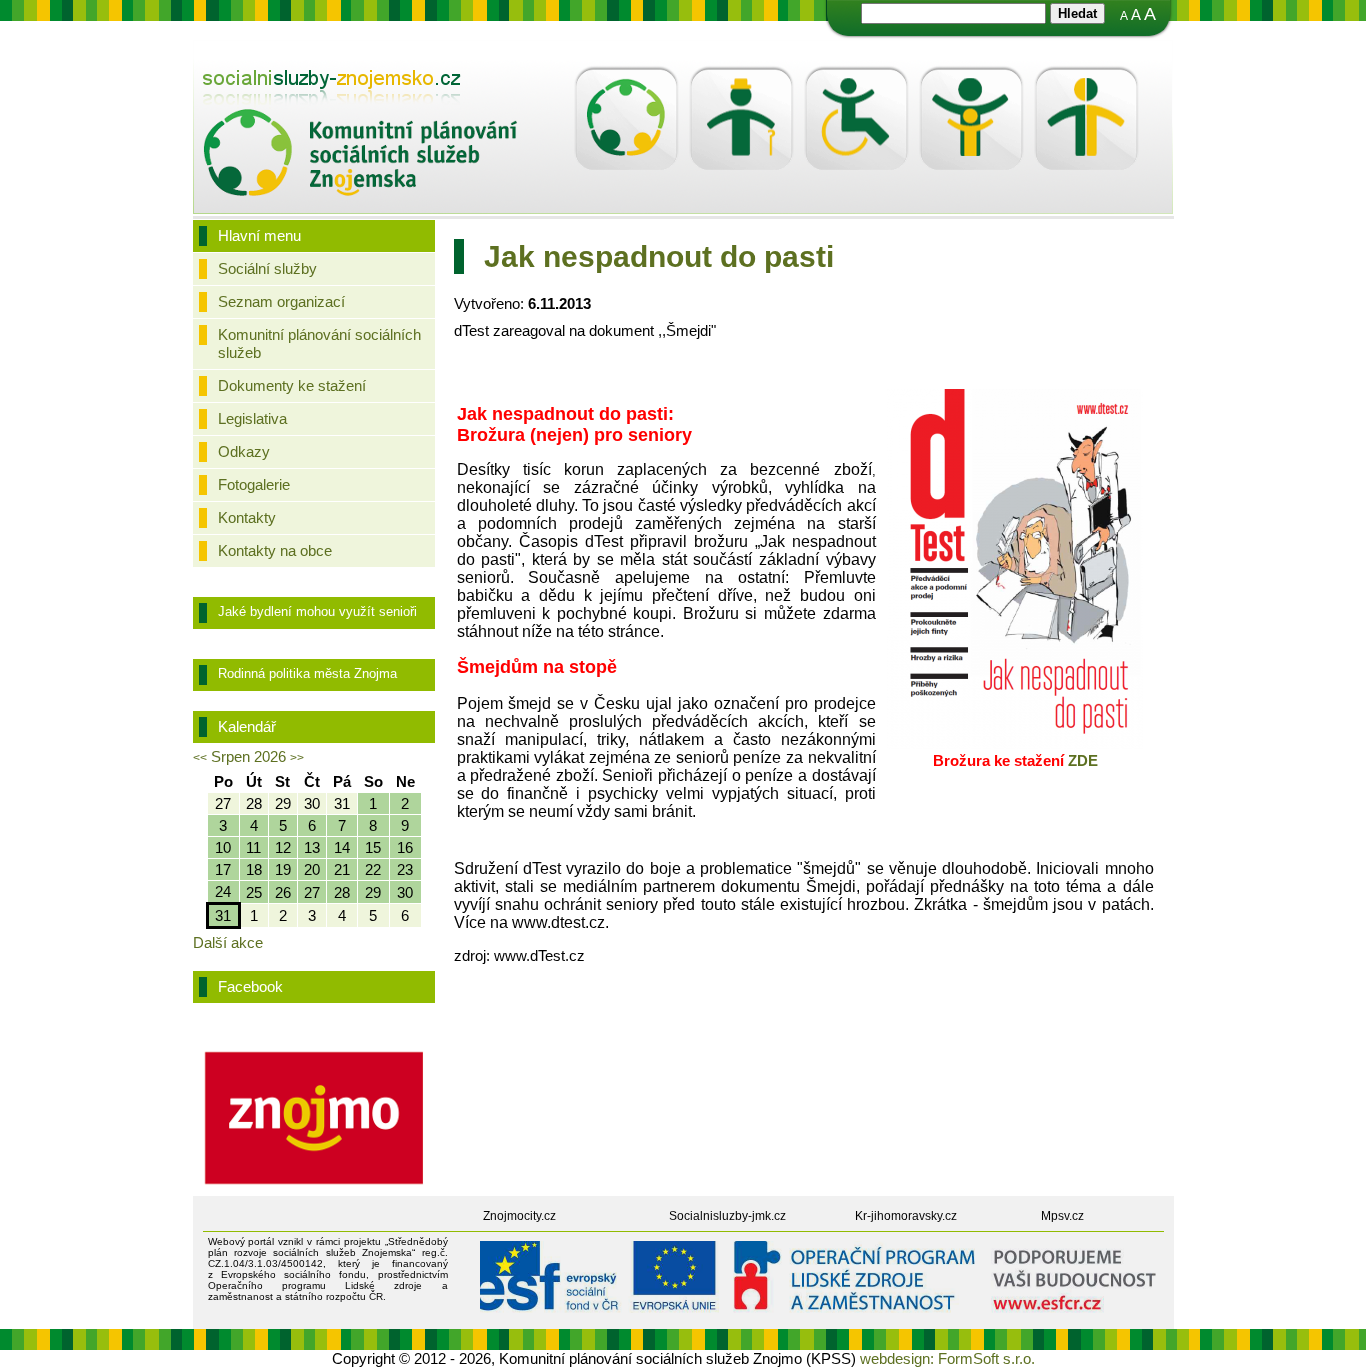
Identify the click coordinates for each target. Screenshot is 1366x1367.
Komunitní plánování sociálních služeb (319, 343)
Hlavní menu (259, 235)
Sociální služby (267, 268)
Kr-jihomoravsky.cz (906, 1216)
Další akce (228, 942)
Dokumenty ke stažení (292, 385)
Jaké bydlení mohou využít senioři (317, 611)
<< (200, 758)
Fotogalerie (254, 484)
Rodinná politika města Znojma (307, 673)
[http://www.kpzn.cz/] (360, 89)
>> (297, 758)
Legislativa (252, 418)
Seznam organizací (281, 301)
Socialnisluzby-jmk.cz (727, 1216)
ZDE (1083, 760)
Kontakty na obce (275, 550)
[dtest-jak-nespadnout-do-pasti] (1015, 743)
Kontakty (247, 517)
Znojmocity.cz (519, 1216)
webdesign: (897, 1358)
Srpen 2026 (248, 756)
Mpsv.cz (1062, 1216)
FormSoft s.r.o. (986, 1358)
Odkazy (244, 451)
